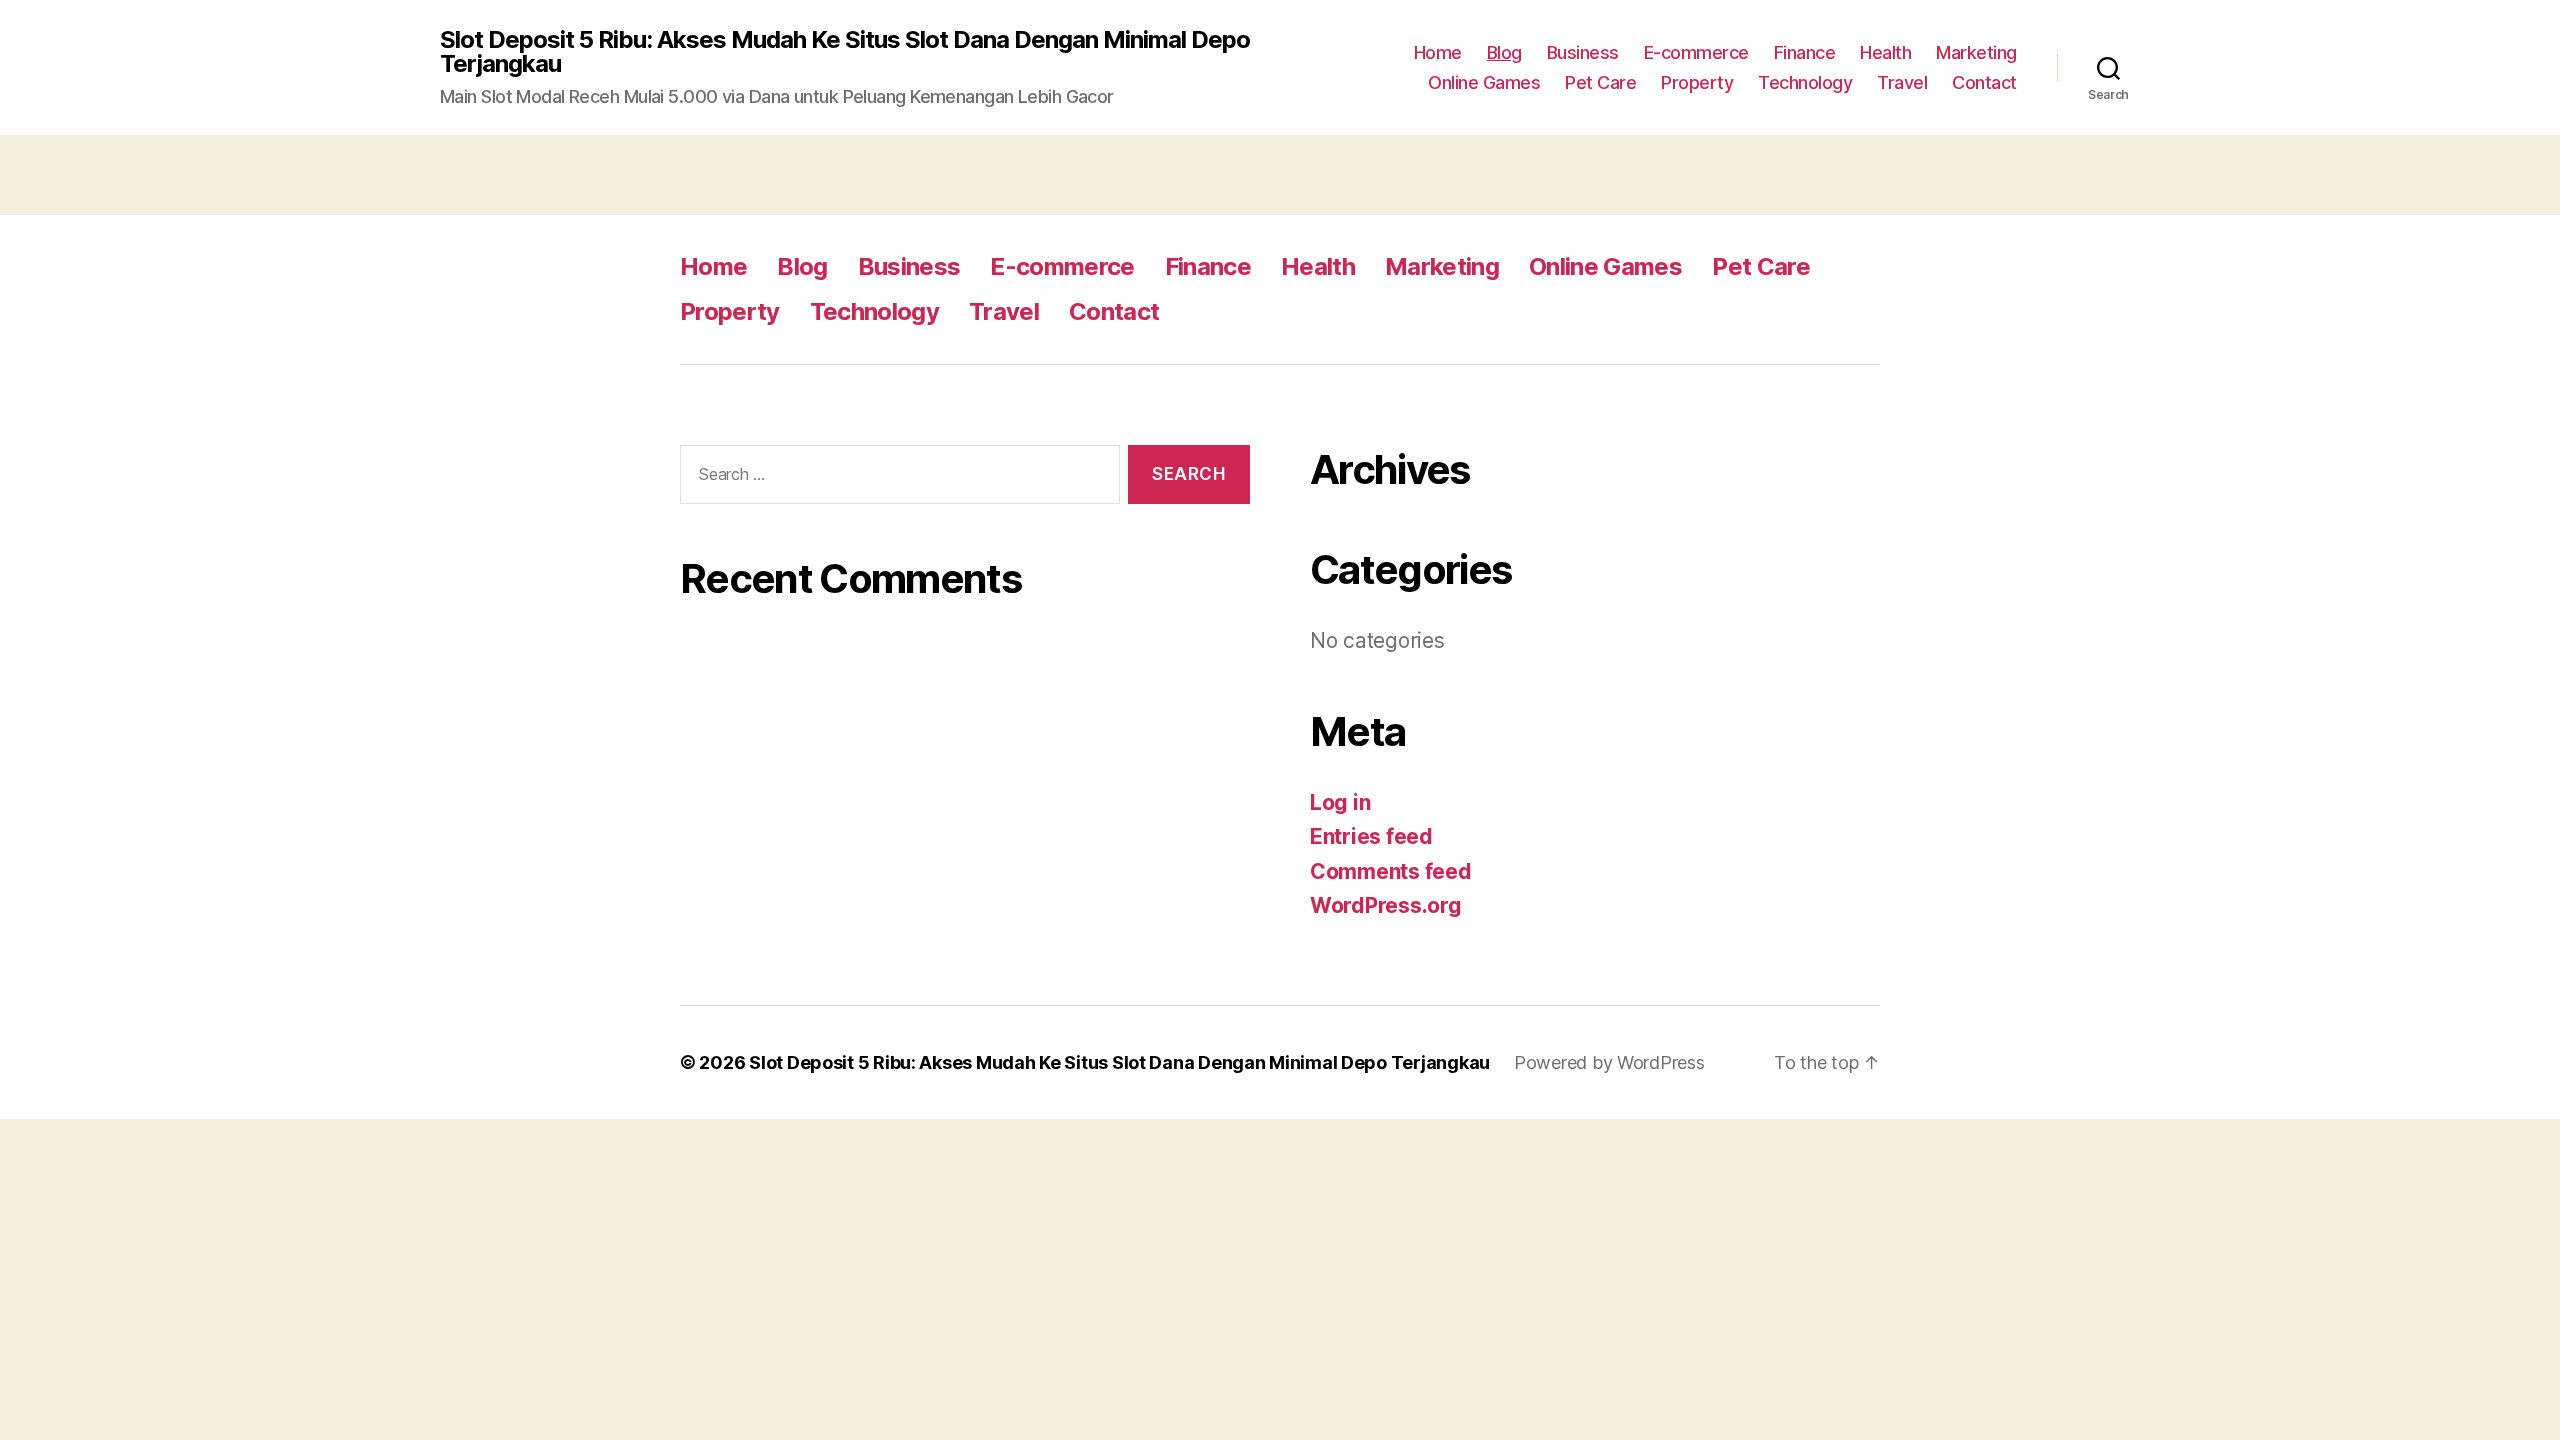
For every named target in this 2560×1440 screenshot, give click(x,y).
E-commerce (1696, 52)
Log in (1340, 802)
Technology (1805, 82)
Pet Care (1600, 82)
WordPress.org (1386, 905)
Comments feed (1391, 871)
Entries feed (1371, 836)
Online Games (1484, 82)
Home (1438, 52)
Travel (1902, 82)
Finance (1805, 52)
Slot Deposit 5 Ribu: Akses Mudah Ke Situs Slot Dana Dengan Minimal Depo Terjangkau (845, 52)
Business (1583, 52)
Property (1697, 82)
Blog (1504, 52)
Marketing (1976, 52)
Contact (1984, 82)
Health (1885, 52)
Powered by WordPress (1609, 1062)
